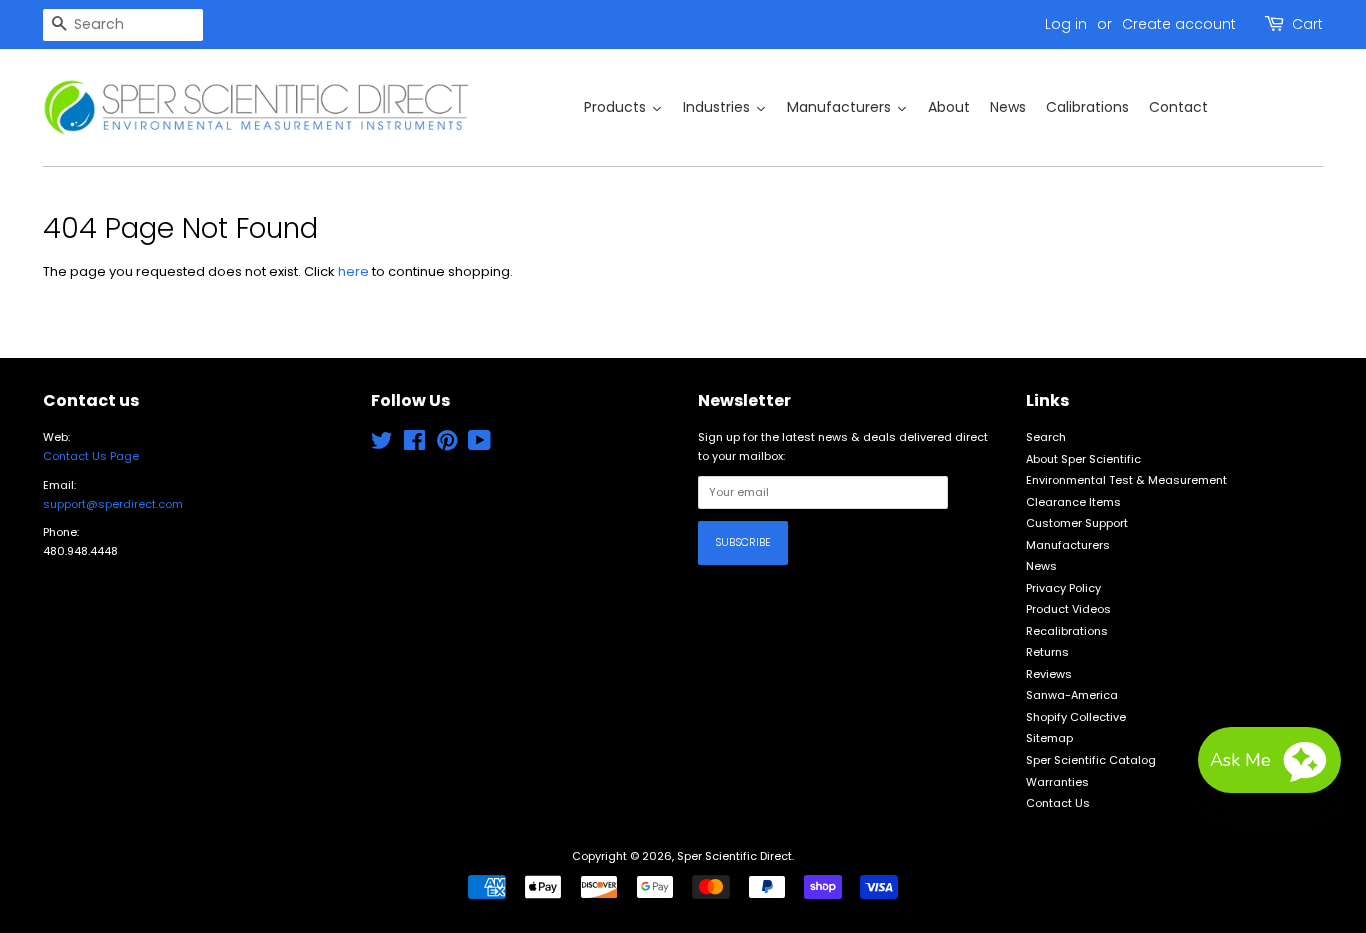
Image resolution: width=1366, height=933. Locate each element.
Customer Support (1077, 523)
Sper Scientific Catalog (1091, 760)
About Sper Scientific (1083, 459)
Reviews (1049, 674)
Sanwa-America (1072, 695)
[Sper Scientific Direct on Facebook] (414, 445)
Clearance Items (1073, 502)
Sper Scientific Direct (734, 856)
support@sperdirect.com (113, 504)
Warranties (1057, 782)
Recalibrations (1067, 631)
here (353, 271)
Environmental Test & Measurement (1126, 480)
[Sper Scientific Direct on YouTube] (479, 445)
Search (1046, 437)
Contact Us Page (91, 456)
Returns (1047, 652)
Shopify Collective (1076, 717)
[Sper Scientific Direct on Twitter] (382, 445)
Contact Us (1058, 803)
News (1041, 566)
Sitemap (1049, 738)
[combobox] (123, 25)
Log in (1066, 24)
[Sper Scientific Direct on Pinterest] (447, 445)
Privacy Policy (1063, 588)
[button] (1269, 760)
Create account (1179, 24)
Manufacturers (1068, 545)
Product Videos (1068, 609)
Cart (1307, 24)
